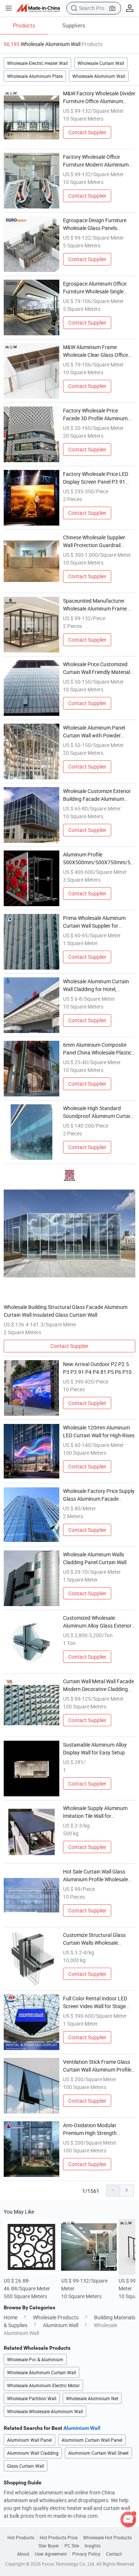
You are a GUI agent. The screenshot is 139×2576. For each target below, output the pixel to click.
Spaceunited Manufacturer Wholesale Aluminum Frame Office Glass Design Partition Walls (96, 605)
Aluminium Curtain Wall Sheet (98, 2453)
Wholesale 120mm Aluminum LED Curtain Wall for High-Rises (99, 1431)
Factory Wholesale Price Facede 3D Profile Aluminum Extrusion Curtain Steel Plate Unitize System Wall (96, 414)
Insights (92, 2546)
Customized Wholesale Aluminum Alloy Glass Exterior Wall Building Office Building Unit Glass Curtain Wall (97, 1622)
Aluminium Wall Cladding (33, 2453)
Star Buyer (49, 2546)
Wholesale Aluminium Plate (35, 76)
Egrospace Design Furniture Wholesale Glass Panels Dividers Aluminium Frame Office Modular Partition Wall (96, 224)
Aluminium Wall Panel (29, 2440)
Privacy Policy (86, 2554)
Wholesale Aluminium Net (92, 2398)
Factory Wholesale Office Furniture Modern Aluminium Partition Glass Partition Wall (96, 161)
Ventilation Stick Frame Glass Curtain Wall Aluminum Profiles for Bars (98, 2066)
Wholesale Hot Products (107, 2537)
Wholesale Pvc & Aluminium (35, 2359)
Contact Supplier (87, 132)
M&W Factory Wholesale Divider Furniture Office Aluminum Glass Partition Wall (99, 97)
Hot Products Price (59, 2537)
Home (11, 2317)
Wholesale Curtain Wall (101, 63)
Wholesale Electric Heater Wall (37, 63)
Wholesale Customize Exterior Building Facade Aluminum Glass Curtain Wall (97, 795)
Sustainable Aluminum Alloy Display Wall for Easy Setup (95, 1748)
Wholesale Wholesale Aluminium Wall (45, 2411)
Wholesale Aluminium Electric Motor (43, 2385)
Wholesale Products (56, 2317)
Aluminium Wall (61, 2325)
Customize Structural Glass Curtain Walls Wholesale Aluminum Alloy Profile (94, 1939)
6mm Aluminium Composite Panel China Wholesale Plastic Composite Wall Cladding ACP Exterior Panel (97, 1049)
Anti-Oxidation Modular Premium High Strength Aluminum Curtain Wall (90, 2129)
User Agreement (51, 2554)
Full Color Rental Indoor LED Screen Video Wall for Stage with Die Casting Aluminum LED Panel (99, 2002)
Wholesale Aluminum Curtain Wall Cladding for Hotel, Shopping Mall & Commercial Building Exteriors (96, 985)
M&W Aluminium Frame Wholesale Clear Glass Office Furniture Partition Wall (95, 351)
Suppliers (74, 25)
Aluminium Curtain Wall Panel (92, 2440)
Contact (114, 2554)
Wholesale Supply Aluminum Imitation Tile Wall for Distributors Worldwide (95, 1812)
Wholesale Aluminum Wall (99, 76)
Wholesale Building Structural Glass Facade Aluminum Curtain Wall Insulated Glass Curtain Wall (66, 1311)
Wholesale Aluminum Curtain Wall (42, 2372)
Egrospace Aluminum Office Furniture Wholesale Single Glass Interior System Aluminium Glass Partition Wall (98, 288)
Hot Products (21, 2537)
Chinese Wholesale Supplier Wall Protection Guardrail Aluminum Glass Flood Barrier (97, 541)
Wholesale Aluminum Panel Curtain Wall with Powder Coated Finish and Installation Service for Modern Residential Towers (98, 732)
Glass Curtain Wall (26, 2466)
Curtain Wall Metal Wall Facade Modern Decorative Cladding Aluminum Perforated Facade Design (98, 1685)
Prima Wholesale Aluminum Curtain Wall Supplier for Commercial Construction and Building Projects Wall (97, 922)
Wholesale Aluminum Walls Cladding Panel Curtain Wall (95, 1558)
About (23, 2554)
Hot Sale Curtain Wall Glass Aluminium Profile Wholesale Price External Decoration (95, 1876)
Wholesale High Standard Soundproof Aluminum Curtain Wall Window (98, 1112)
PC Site (72, 2546)
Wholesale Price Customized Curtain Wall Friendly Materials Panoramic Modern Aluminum (98, 668)
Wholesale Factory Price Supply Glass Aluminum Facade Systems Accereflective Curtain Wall (99, 1495)
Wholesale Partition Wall (32, 2398)
